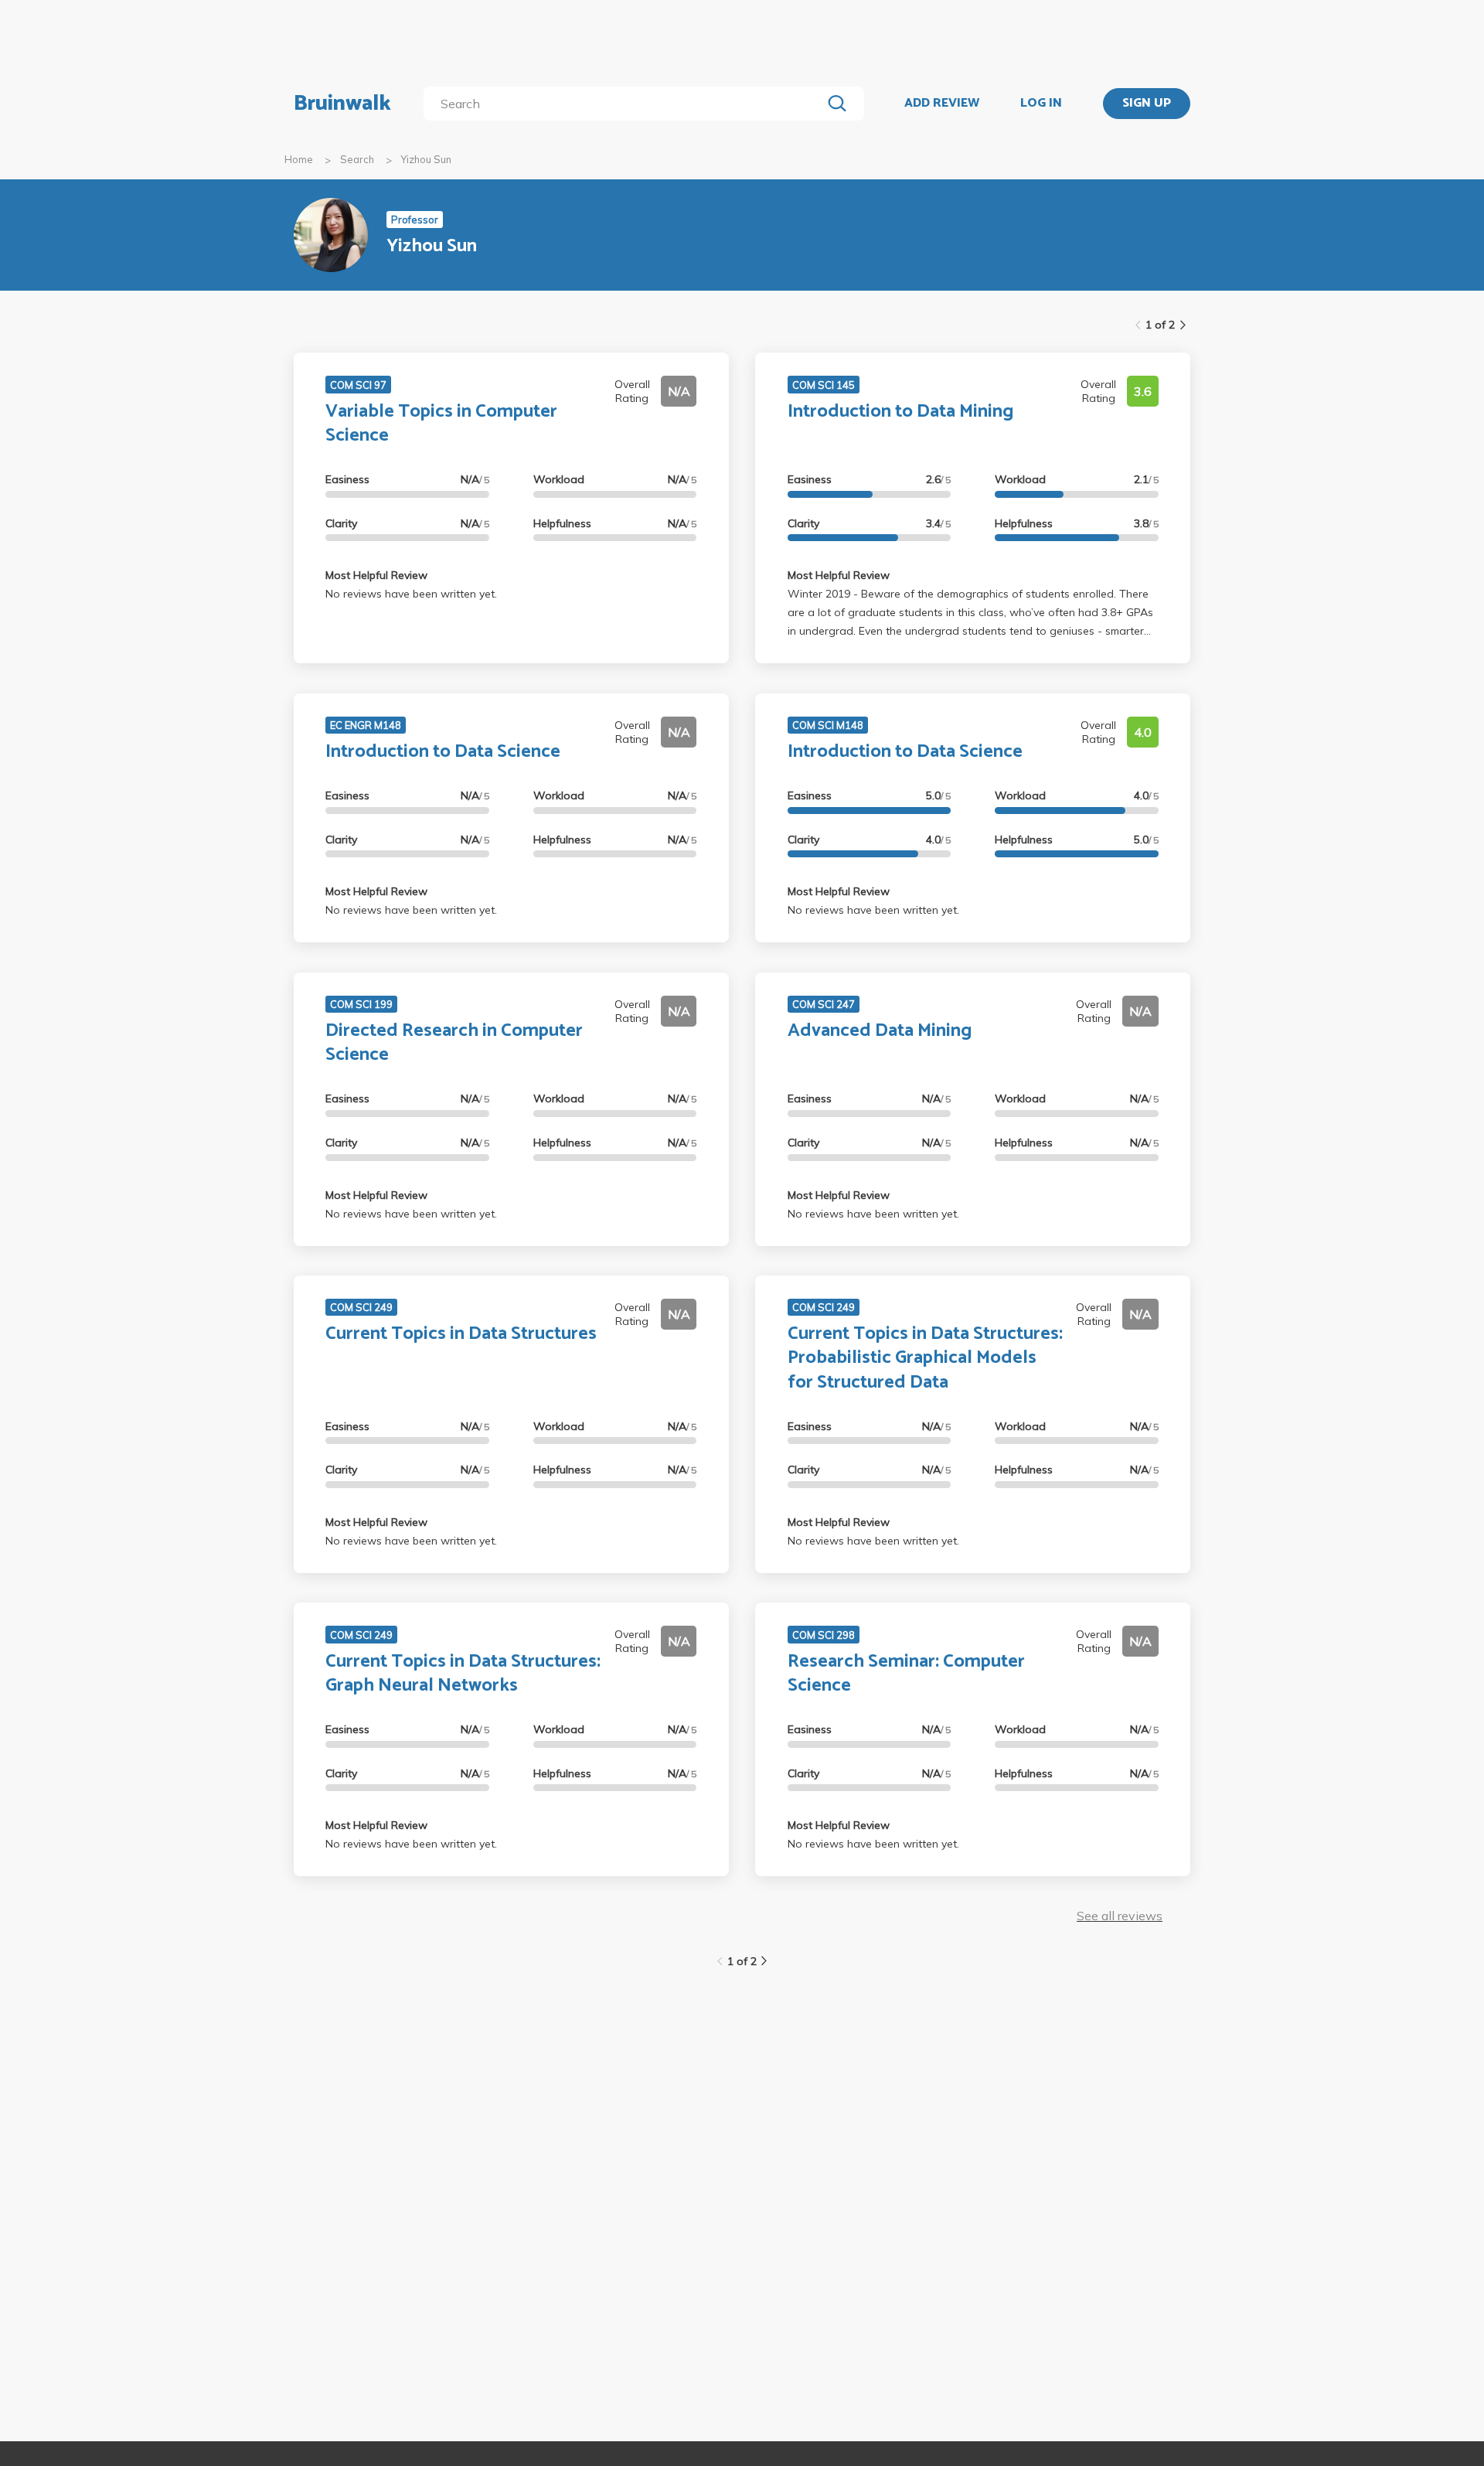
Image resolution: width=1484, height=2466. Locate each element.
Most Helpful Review (376, 575)
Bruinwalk (342, 104)
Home (299, 159)
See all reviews (1120, 1916)
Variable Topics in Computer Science (441, 424)
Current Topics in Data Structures (461, 1334)
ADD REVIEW (942, 104)
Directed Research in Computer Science (454, 1043)
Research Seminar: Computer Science (906, 1674)
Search (357, 159)
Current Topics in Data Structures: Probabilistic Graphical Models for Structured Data (925, 1358)
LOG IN (1041, 104)
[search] (626, 104)
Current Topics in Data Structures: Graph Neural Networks (463, 1674)
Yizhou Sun (426, 159)
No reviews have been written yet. (411, 594)
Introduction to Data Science (443, 752)
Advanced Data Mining (880, 1031)
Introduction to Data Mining (900, 412)
